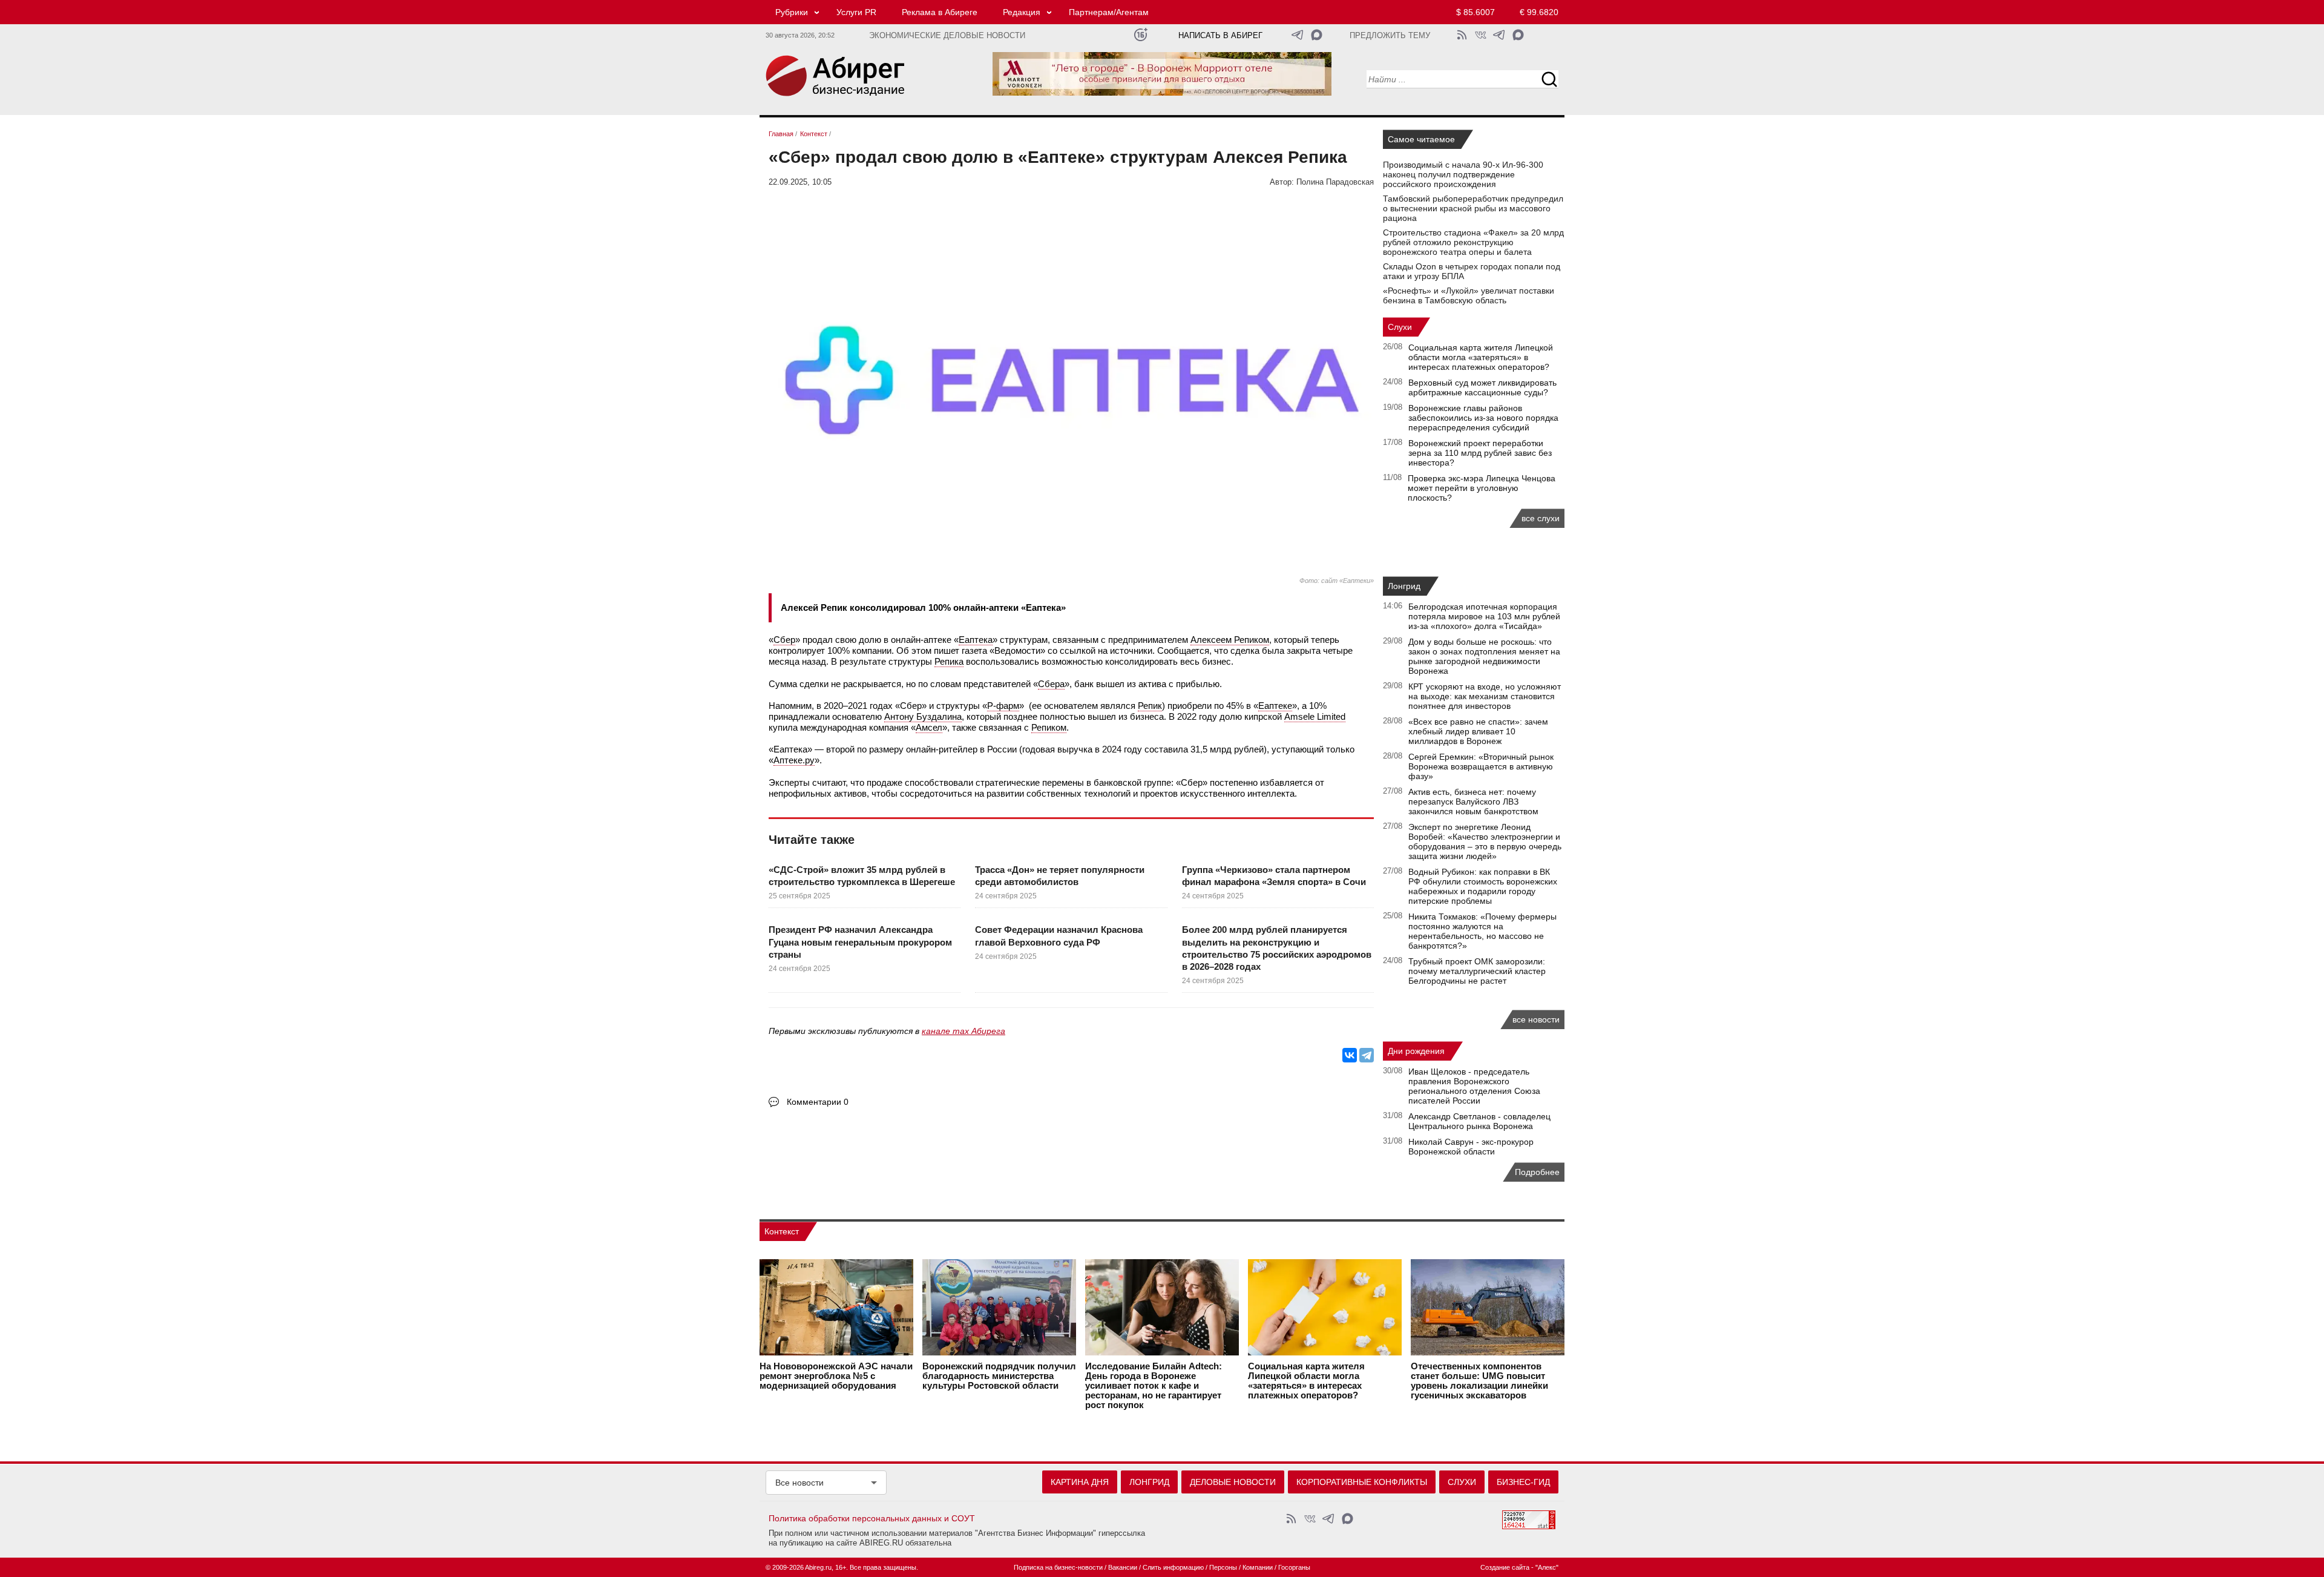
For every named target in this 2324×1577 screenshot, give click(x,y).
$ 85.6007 (1475, 12)
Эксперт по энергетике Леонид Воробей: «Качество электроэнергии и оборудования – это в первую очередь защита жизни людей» (1485, 841)
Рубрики (792, 12)
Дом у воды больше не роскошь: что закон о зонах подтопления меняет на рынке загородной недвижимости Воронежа (1484, 656)
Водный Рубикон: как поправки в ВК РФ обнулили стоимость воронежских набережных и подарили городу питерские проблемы (1483, 886)
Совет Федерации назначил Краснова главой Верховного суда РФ (1059, 936)
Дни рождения (1416, 1051)
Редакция (1022, 12)
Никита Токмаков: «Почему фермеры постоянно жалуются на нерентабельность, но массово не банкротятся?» (1482, 931)
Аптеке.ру (794, 760)
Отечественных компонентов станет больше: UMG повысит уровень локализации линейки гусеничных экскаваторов (1479, 1381)
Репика (949, 661)
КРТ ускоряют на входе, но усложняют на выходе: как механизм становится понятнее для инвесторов (1485, 696)
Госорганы (1294, 1567)
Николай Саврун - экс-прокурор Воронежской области (1471, 1147)
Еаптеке (1275, 706)
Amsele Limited (1315, 716)
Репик (1150, 706)
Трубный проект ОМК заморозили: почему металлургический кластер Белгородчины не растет (1477, 971)
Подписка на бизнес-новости (1058, 1567)
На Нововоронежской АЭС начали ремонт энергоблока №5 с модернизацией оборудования (836, 1376)
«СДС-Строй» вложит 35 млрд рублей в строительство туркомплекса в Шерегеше (862, 876)
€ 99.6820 (1539, 12)
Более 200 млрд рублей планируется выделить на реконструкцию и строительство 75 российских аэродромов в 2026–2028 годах (1277, 948)
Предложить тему (1390, 36)
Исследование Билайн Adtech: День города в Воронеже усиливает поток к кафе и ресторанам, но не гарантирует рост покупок (1154, 1386)
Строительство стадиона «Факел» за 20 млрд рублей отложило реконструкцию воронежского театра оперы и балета (1473, 242)
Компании (1258, 1567)
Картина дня (1080, 1482)
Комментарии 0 (818, 1102)
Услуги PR (856, 12)
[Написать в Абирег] (1317, 35)
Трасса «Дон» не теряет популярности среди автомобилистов (1060, 876)
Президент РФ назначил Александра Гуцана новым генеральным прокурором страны (860, 942)
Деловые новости (1233, 1482)
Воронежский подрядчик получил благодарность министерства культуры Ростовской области (999, 1376)
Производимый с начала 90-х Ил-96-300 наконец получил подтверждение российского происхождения (1463, 174)
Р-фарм (1003, 706)
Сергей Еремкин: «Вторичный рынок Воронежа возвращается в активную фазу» (1481, 766)
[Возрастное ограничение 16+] (1141, 35)
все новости (1536, 1019)
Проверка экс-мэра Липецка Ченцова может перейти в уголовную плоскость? (1482, 488)
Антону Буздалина (923, 716)
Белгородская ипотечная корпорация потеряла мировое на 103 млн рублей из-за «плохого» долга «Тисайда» (1484, 616)
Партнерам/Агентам (1109, 12)
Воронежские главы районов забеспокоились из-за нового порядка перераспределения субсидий (1483, 418)
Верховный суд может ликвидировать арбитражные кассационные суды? (1482, 387)
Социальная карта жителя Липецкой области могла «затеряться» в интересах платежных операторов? (1481, 357)
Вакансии (1123, 1567)
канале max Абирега (963, 1031)
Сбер (784, 640)
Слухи (1400, 327)
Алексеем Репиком (1230, 640)
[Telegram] (1367, 1055)
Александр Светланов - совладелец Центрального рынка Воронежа (1479, 1121)
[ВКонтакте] (1350, 1055)
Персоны (1223, 1567)
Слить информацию (1173, 1567)
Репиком (1049, 727)
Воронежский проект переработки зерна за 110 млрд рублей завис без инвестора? (1480, 453)
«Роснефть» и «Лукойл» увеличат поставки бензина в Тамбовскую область (1469, 295)
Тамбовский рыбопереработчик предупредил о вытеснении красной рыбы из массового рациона (1473, 208)
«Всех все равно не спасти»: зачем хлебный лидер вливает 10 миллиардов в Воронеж (1478, 731)
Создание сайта (1505, 1567)
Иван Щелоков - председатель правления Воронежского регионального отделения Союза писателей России (1474, 1086)
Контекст (782, 1231)
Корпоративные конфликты (1362, 1482)
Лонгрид (1404, 586)
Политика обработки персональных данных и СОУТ (872, 1518)
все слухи (1541, 518)
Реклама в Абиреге (940, 12)
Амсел (929, 727)
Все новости (799, 1483)
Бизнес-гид (1523, 1482)
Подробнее (1537, 1172)
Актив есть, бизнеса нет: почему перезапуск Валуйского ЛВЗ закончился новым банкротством (1473, 802)
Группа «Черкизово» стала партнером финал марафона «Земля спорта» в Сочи (1274, 876)
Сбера (1051, 684)
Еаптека (976, 640)
